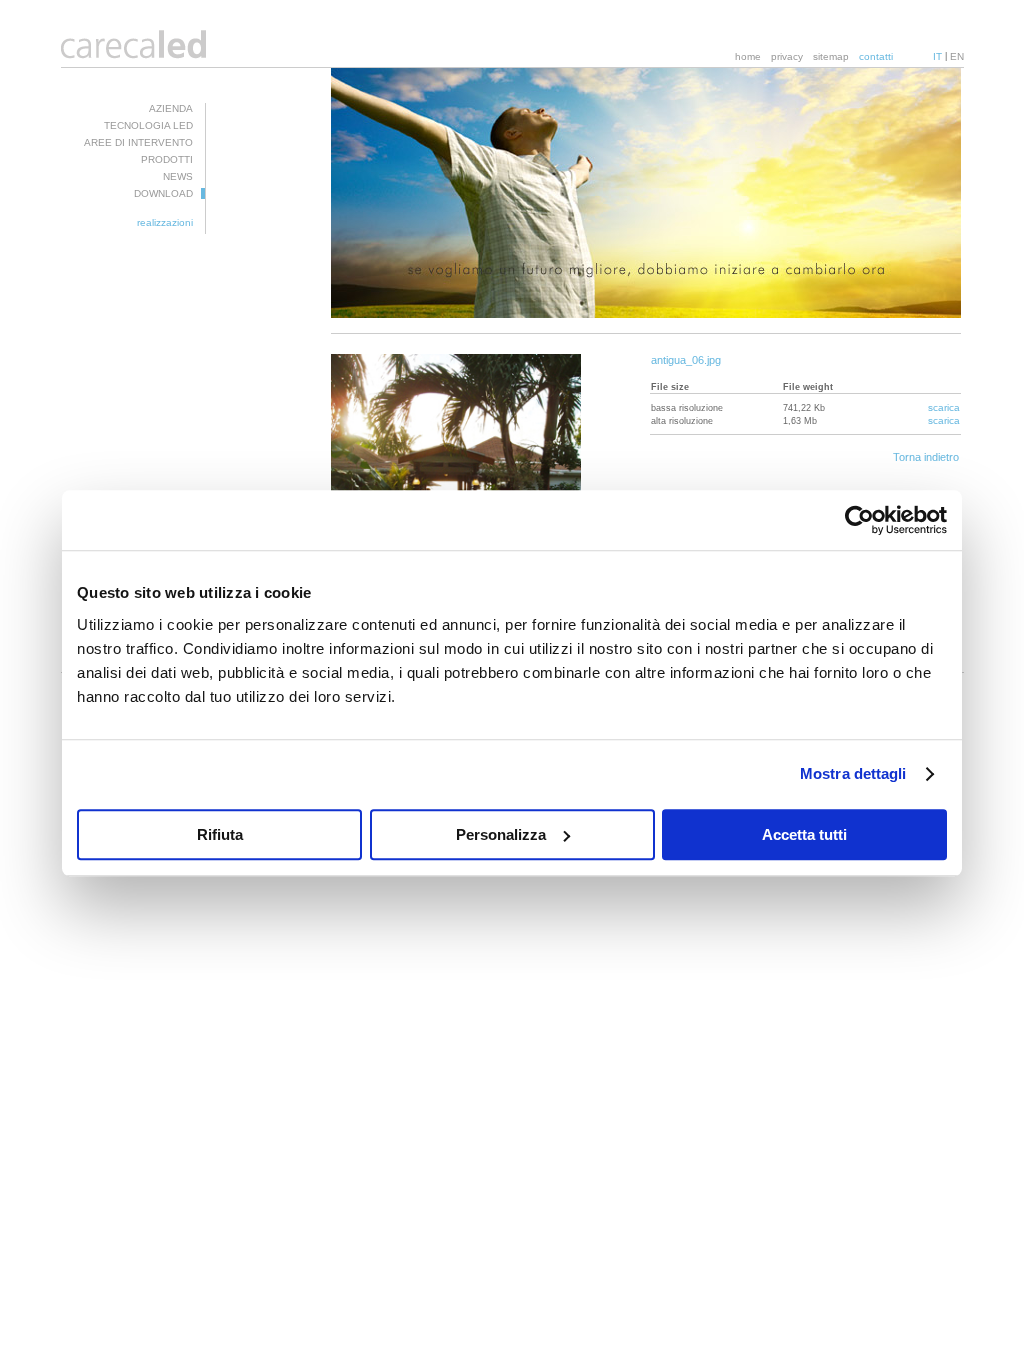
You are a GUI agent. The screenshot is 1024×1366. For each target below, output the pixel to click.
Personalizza (501, 834)
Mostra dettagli (853, 773)
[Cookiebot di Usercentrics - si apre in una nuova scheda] (859, 520)
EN (957, 56)
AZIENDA (171, 108)
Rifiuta (220, 834)
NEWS (178, 176)
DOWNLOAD (163, 193)
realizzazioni (165, 222)
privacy (787, 56)
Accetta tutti (804, 834)
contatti (876, 56)
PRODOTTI (167, 159)
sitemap (831, 56)
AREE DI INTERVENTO (138, 142)
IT (937, 56)
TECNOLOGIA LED (148, 125)
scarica (944, 407)
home (748, 56)
